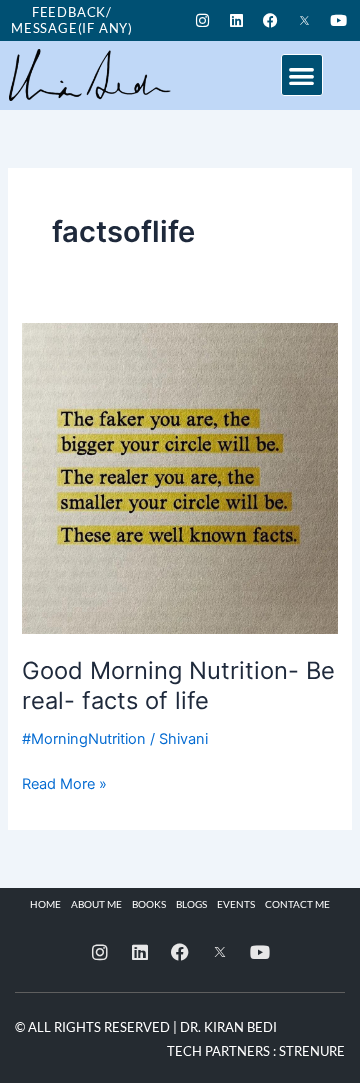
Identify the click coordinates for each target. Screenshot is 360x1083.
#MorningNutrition (84, 739)
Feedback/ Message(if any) (72, 20)
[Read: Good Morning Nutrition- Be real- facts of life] (179, 477)
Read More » (64, 782)
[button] (302, 75)
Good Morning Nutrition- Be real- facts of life (178, 686)
